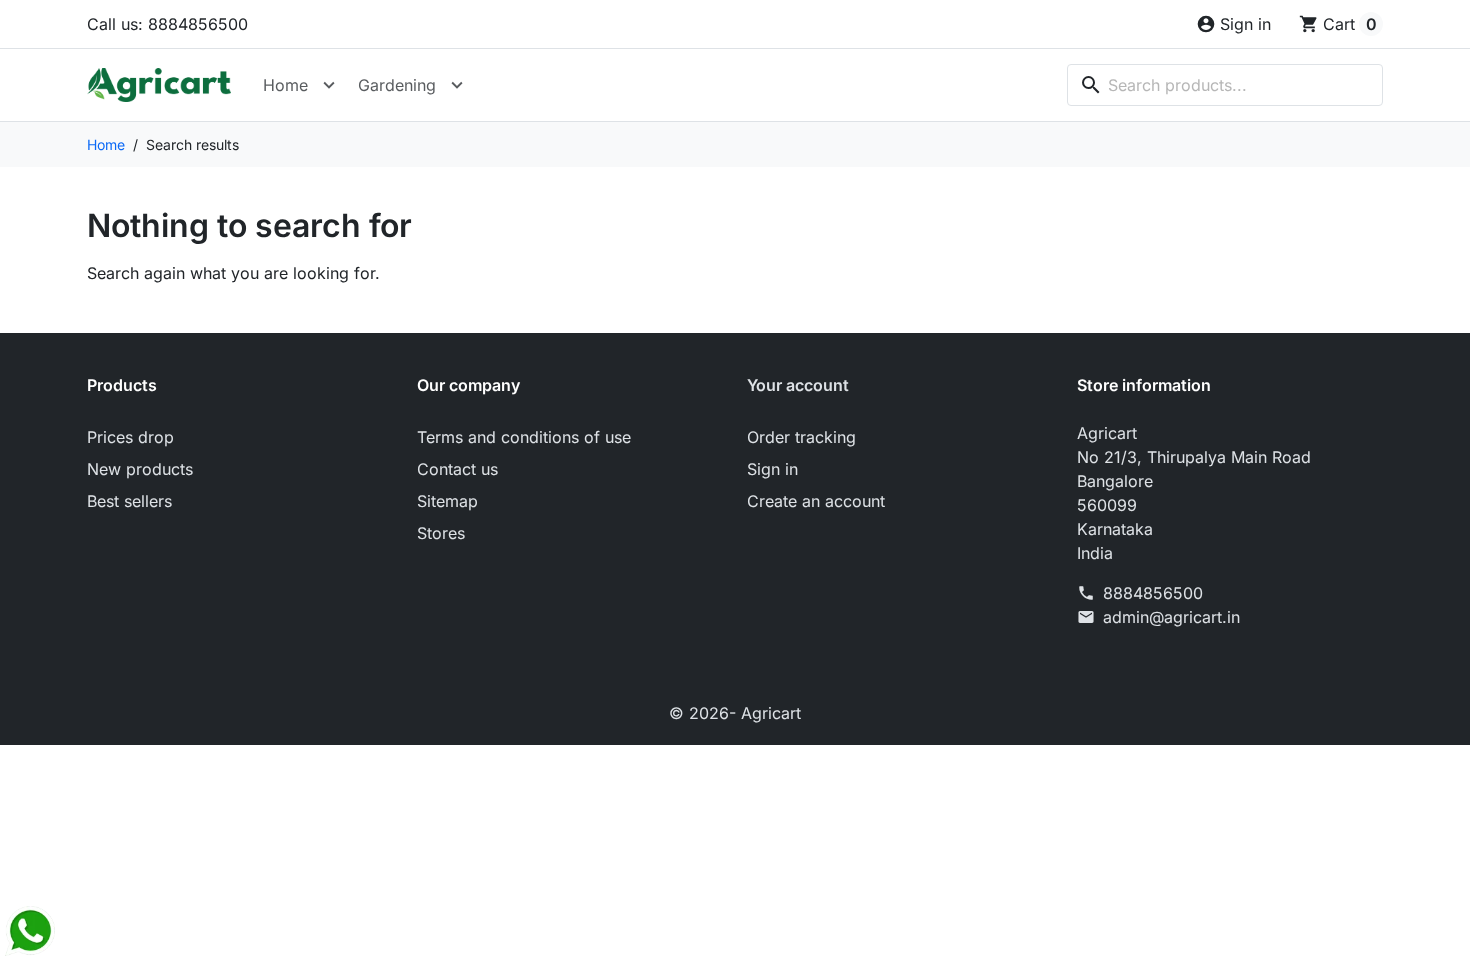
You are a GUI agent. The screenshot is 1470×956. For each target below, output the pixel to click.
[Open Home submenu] (329, 85)
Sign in (772, 469)
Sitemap (447, 501)
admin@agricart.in (1171, 617)
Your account (798, 385)
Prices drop (130, 437)
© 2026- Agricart (735, 713)
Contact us (457, 469)
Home (285, 85)
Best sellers (129, 501)
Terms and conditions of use (524, 437)
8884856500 (1153, 593)
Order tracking (801, 437)
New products (140, 469)
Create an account (816, 501)
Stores (441, 533)
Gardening (397, 85)
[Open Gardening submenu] (457, 85)
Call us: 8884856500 (167, 24)
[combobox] (1225, 85)
